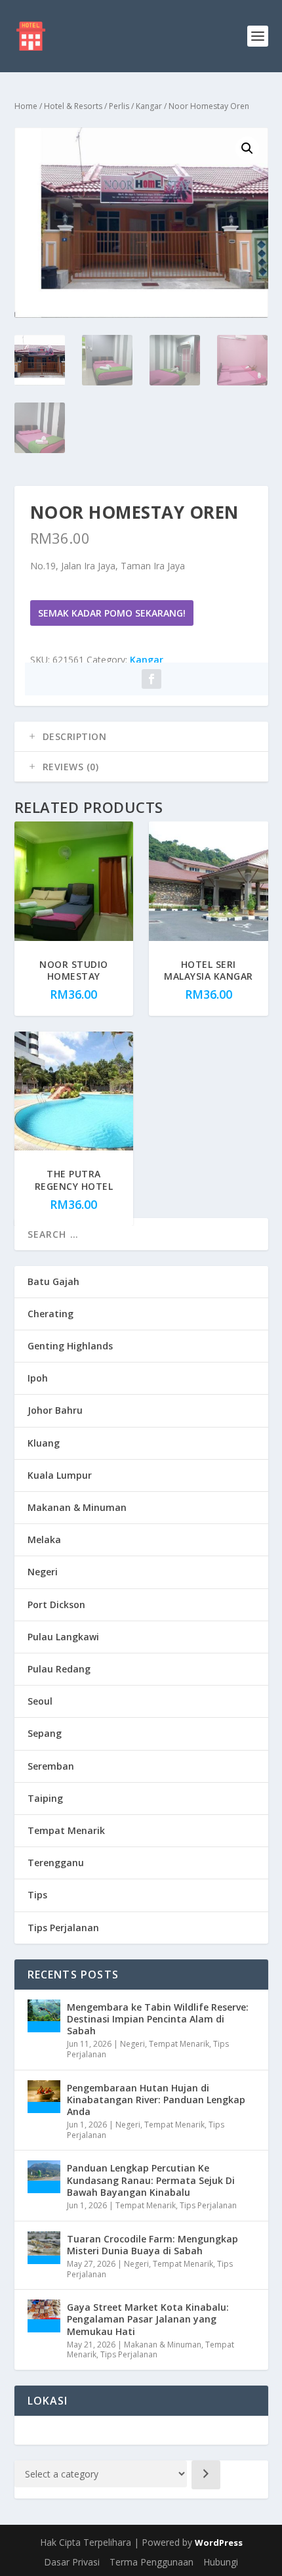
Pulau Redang (59, 1669)
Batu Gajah (53, 1281)
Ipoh (38, 1378)
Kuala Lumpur (60, 1475)
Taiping (45, 1798)
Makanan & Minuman (77, 1507)
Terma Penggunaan (151, 2562)
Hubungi (221, 2562)
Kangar (149, 106)
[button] (247, 148)
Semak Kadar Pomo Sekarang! (112, 613)
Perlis (119, 106)
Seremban (51, 1766)
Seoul (40, 1701)
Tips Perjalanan (63, 1928)
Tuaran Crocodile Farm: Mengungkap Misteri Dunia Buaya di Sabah (152, 2245)
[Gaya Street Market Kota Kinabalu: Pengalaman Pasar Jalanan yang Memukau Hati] (44, 2316)
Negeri (43, 1572)
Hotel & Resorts (73, 106)
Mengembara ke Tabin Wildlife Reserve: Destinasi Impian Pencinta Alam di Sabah (158, 2019)
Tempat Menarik (66, 1830)
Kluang (44, 1443)
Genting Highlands (70, 1346)
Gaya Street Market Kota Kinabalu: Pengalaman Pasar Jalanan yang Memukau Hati (148, 2319)
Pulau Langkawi (63, 1637)
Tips (37, 1895)
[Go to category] (206, 2475)
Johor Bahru (55, 1410)
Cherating (50, 1314)
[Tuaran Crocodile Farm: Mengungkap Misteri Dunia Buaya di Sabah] (44, 2248)
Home (26, 106)
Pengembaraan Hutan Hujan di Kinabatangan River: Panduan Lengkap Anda (156, 2100)
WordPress (219, 2543)
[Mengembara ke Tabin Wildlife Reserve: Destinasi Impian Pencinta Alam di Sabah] (44, 2016)
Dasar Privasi (72, 2562)
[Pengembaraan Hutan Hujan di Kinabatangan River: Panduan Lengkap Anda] (44, 2097)
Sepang (45, 1733)
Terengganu (56, 1863)
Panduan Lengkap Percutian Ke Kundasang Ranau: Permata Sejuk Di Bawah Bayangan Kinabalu (151, 2180)
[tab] (141, 737)
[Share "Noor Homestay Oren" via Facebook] (151, 679)
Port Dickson (56, 1605)
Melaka (44, 1539)
